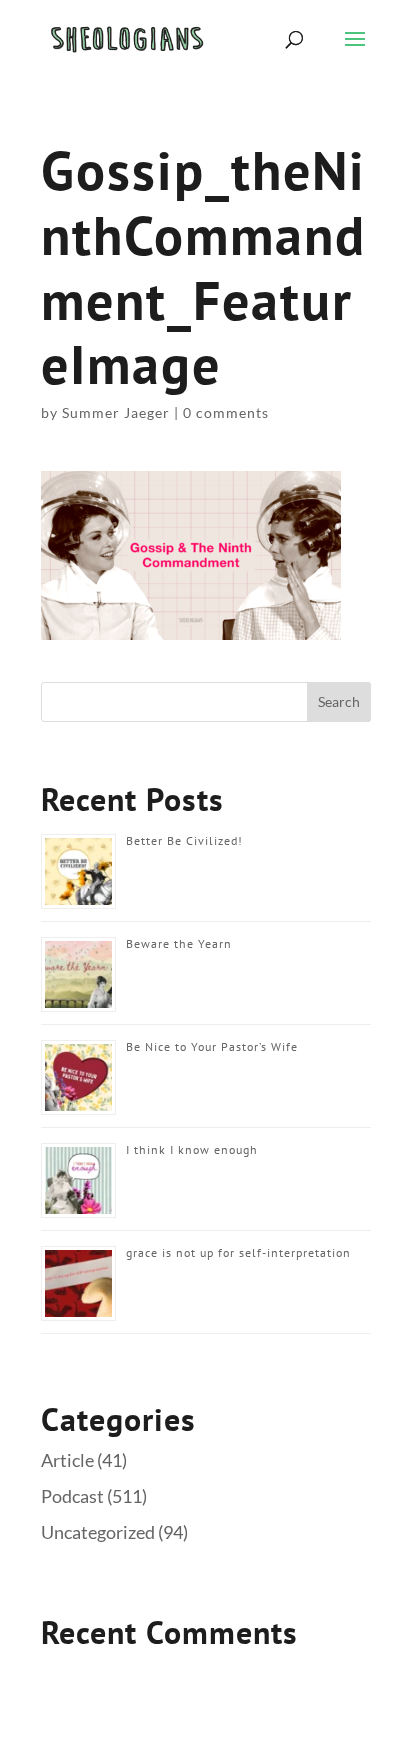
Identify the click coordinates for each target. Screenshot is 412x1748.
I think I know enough (192, 1149)
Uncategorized (98, 1532)
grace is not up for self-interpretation (238, 1252)
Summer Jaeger (116, 412)
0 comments (226, 412)
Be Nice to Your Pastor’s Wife (212, 1046)
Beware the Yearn (179, 943)
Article (67, 1460)
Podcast (72, 1496)
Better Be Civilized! (184, 840)
